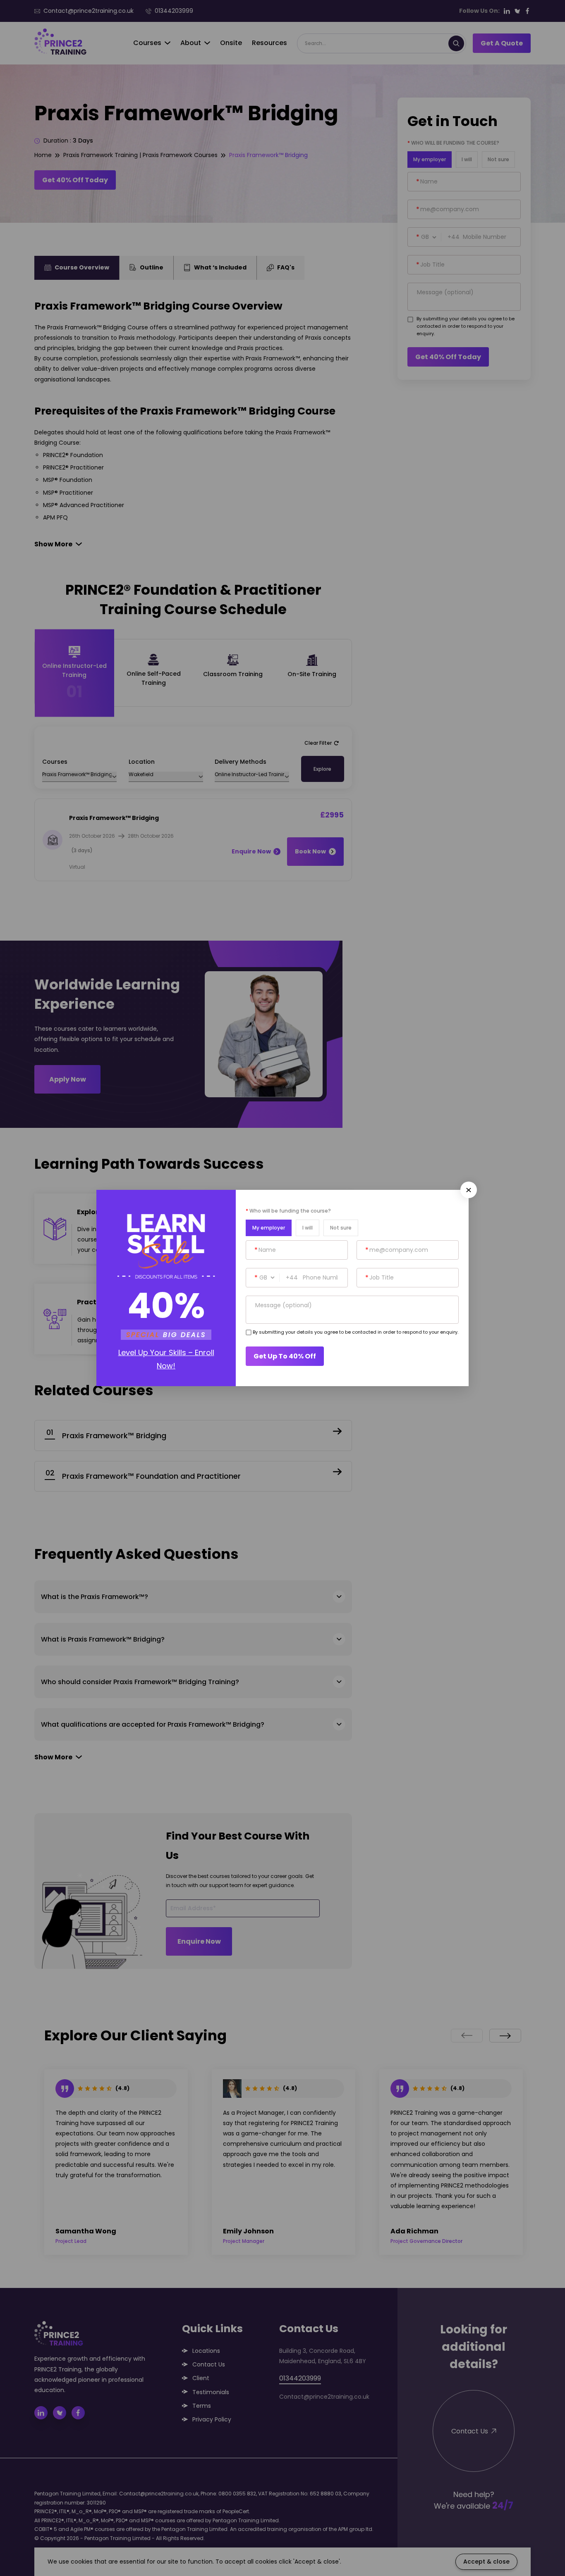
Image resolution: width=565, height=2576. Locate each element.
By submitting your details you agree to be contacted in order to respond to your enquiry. (356, 1332)
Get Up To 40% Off (285, 1356)
